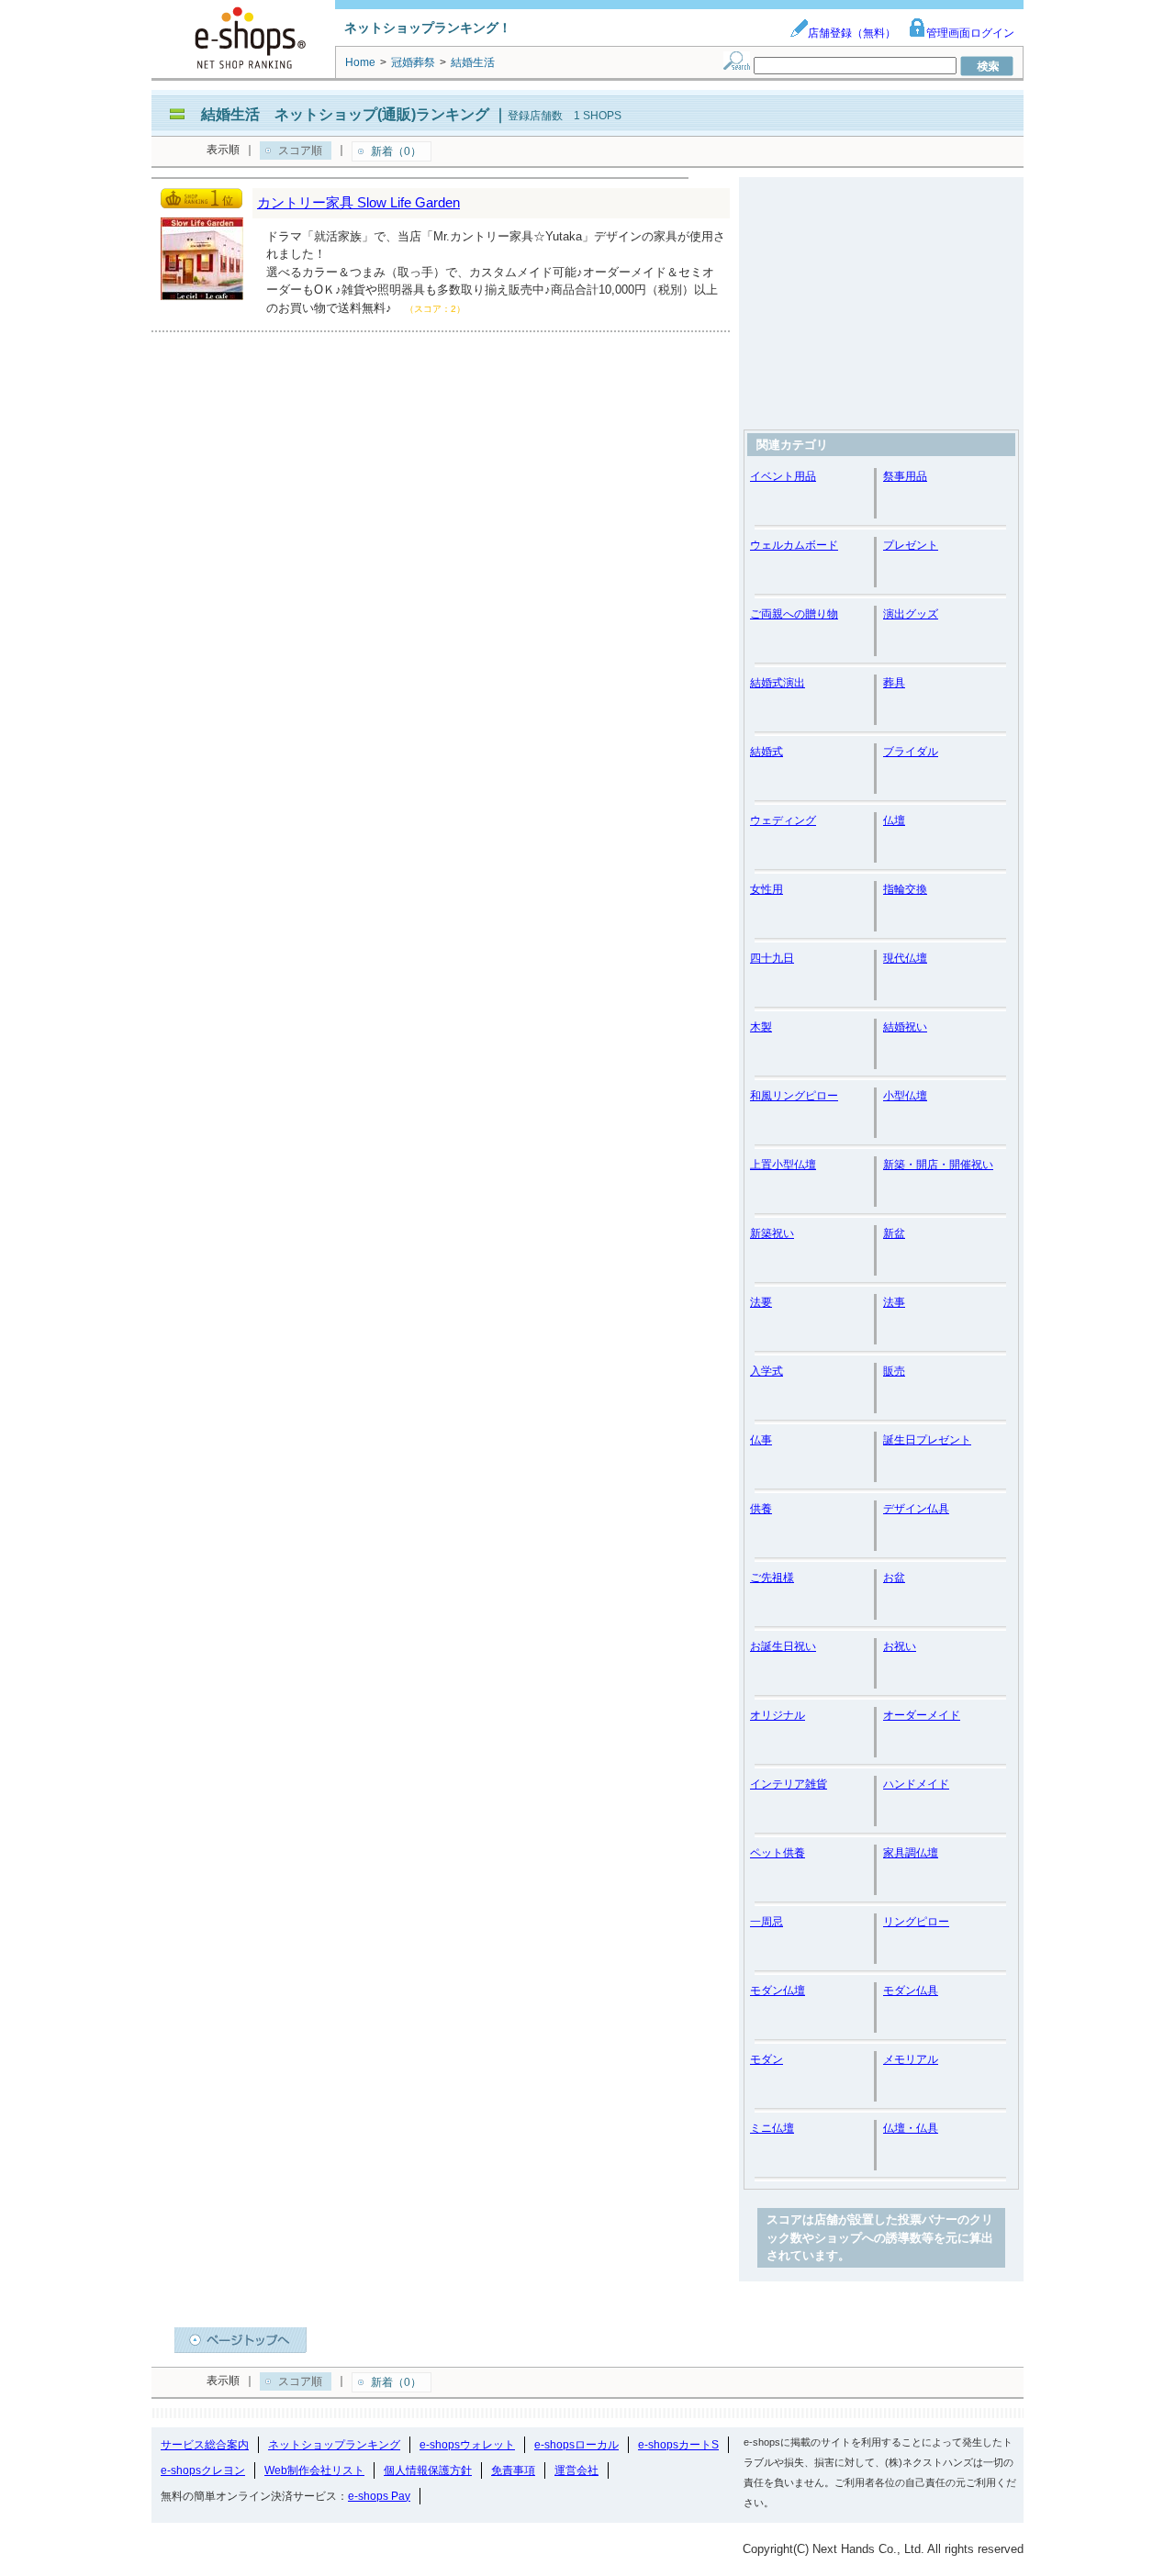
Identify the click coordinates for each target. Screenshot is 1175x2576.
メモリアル (911, 2059)
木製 (761, 1027)
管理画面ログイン (970, 33)
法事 (894, 1302)
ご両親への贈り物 (794, 614)
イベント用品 (783, 476)
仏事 (761, 1440)
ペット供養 (778, 1853)
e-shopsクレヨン (203, 2470)
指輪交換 (905, 889)
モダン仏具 (911, 1991)
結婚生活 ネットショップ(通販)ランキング (345, 114)
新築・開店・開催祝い (938, 1165)
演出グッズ (911, 614)
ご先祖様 (772, 1578)
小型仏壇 (905, 1096)
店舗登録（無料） (852, 33)
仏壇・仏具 (911, 2128)
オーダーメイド (922, 1715)
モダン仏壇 (778, 1991)
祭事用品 (905, 476)
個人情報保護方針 (428, 2470)
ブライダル (911, 752)
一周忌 (767, 1922)
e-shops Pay (379, 2496)
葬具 (894, 683)
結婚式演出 (778, 683)
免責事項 (513, 2470)
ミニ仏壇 (772, 2128)
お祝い (900, 1646)
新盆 (894, 1233)
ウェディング (783, 820)
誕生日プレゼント (927, 1440)
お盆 (894, 1578)
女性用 (767, 889)
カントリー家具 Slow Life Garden (358, 202)
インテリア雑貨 (789, 1784)
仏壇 (894, 820)
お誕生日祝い (783, 1646)
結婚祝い (905, 1027)
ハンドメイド (916, 1784)
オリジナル (778, 1715)
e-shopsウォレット (467, 2445)
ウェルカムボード (794, 545)
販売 (894, 1371)
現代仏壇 (905, 958)
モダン (767, 2059)
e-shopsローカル (576, 2445)
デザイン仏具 (916, 1509)
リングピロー (916, 1922)
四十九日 (772, 958)
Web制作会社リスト (314, 2470)
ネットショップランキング (334, 2445)
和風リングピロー (794, 1096)
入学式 (767, 1371)
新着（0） (396, 151)
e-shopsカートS (678, 2445)
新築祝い (772, 1233)
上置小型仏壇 (783, 1165)
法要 (761, 1302)
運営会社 (576, 2470)
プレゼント (911, 545)
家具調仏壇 (911, 1853)
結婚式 (767, 752)
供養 (761, 1509)
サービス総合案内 (205, 2445)
